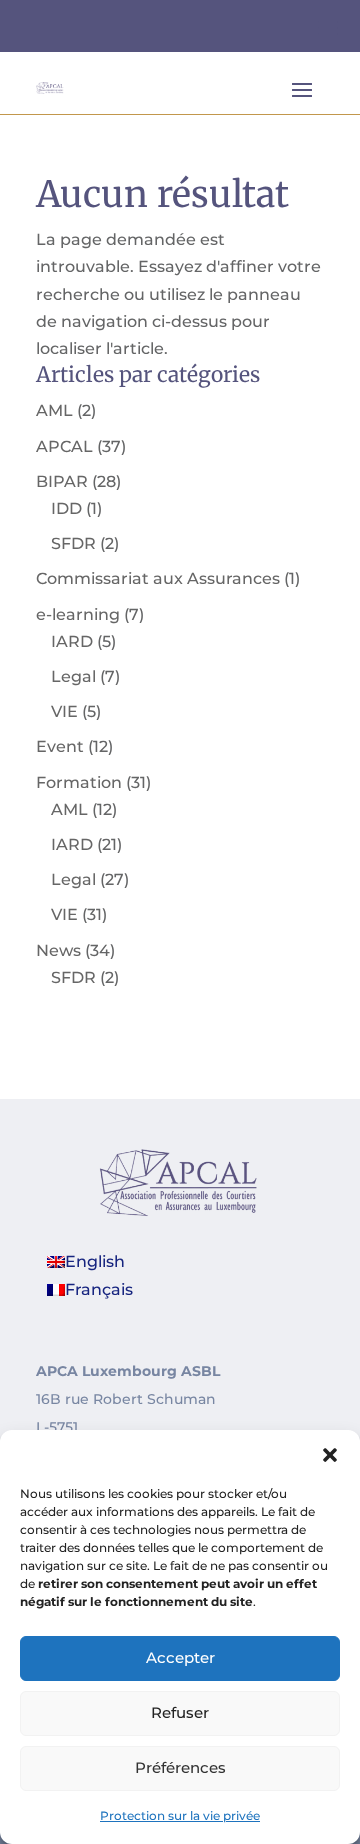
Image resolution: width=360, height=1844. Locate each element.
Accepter (180, 1657)
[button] (330, 1455)
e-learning (78, 614)
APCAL (64, 446)
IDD (66, 508)
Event (60, 746)
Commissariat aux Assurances (158, 578)
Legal (73, 676)
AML (54, 410)
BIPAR (62, 481)
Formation (79, 782)
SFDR (73, 543)
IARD (72, 641)
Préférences (180, 1767)
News (58, 950)
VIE (64, 711)
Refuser (180, 1712)
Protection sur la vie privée (180, 1815)
